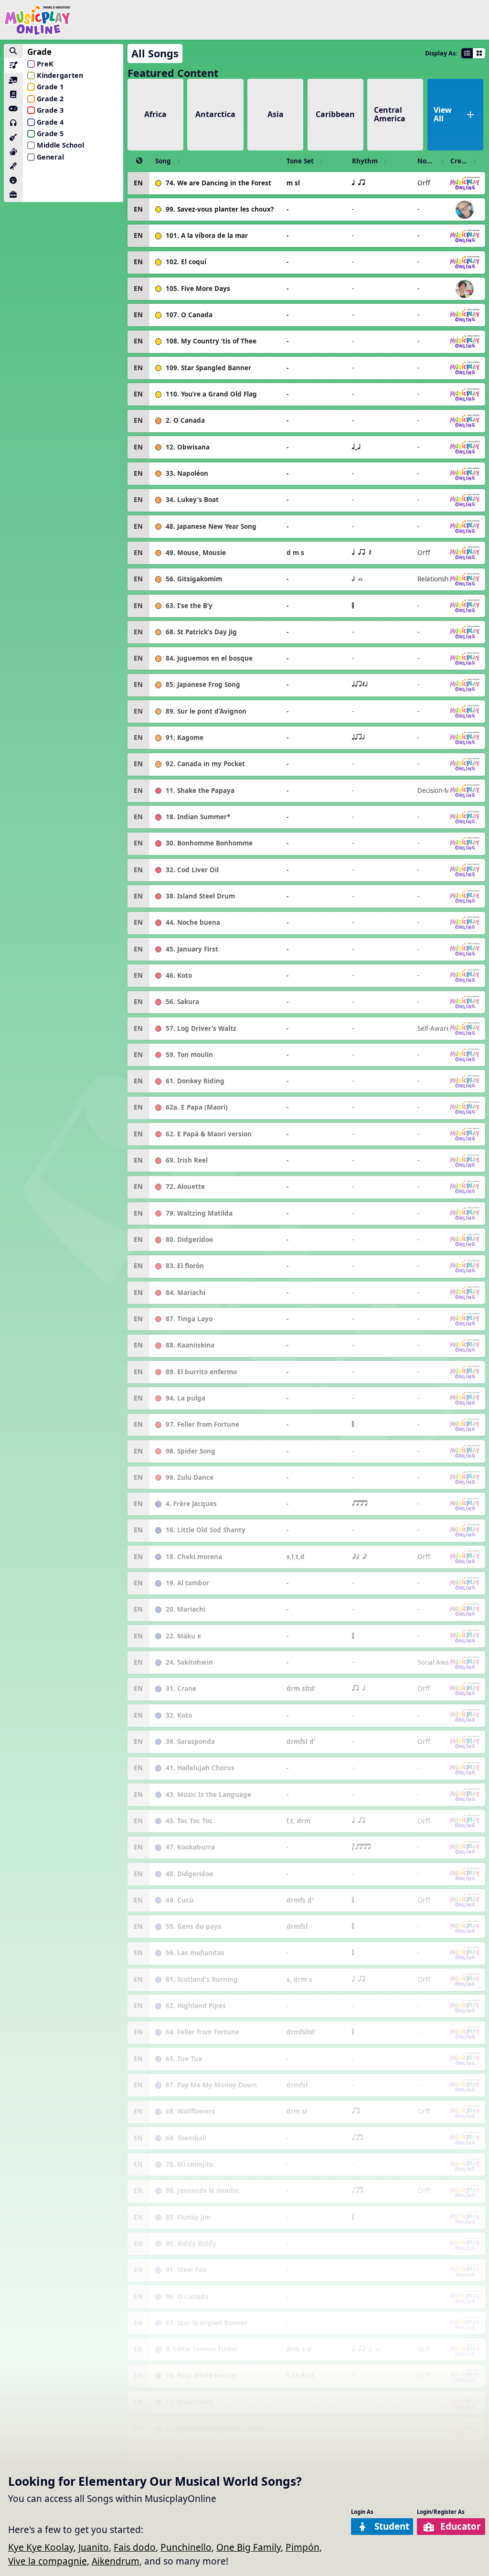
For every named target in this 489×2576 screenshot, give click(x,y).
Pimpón (303, 2547)
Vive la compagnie (48, 2561)
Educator (461, 2526)
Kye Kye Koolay (41, 2547)
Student (392, 2526)
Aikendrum (116, 2561)
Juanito (94, 2547)
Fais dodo (135, 2547)
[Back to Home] (37, 20)
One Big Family (249, 2547)
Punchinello (186, 2547)
